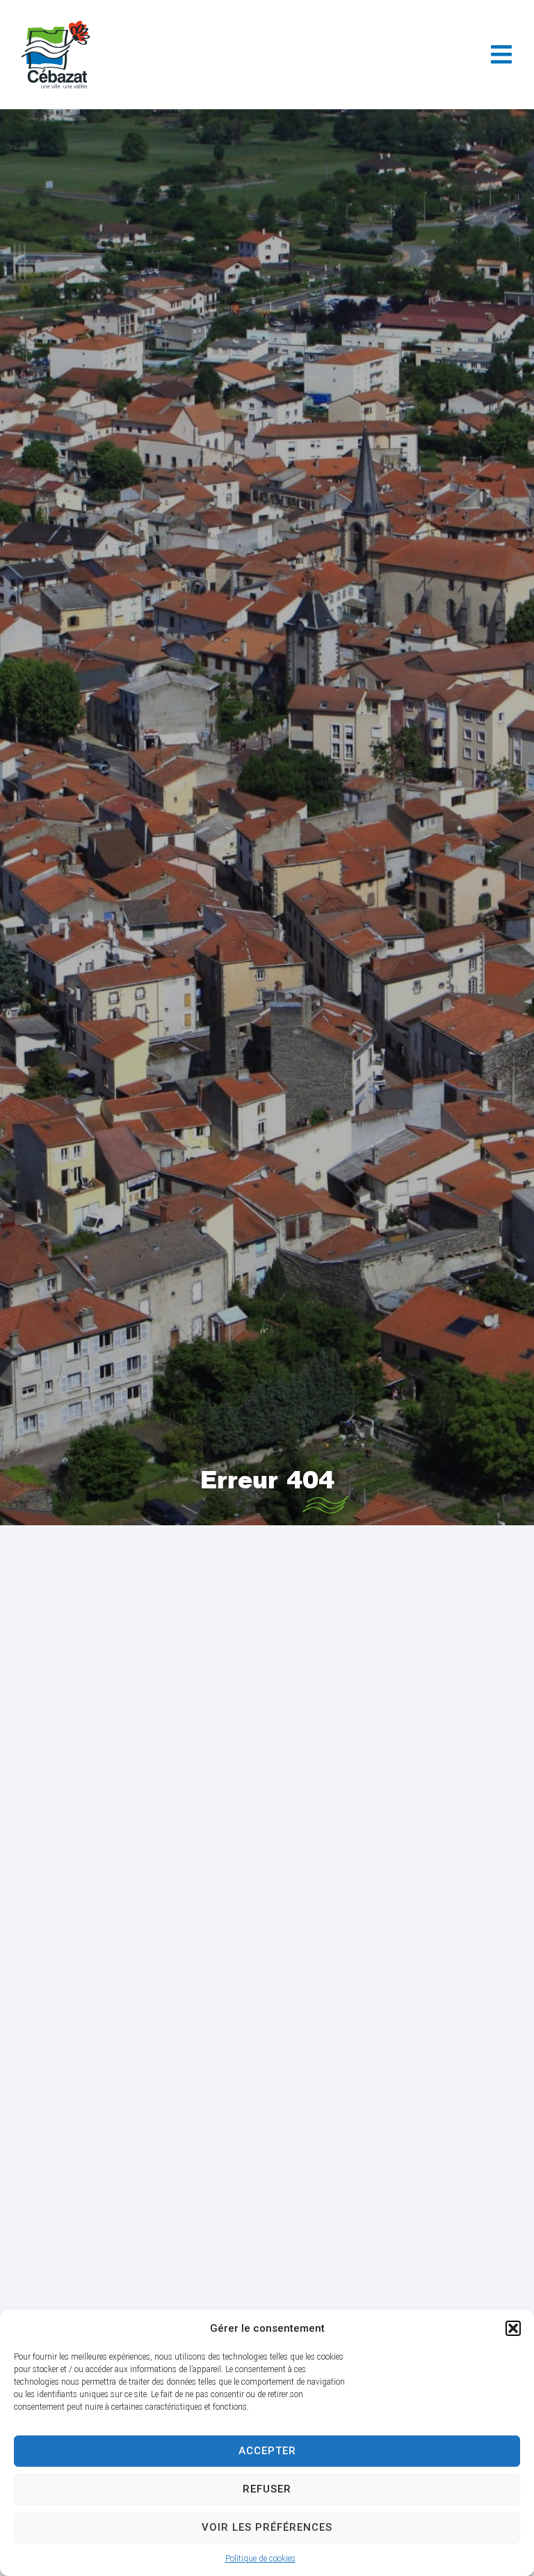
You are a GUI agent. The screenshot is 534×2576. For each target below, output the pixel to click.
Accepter (267, 2451)
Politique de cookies (260, 2559)
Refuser (267, 2489)
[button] (513, 2328)
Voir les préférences (267, 2527)
